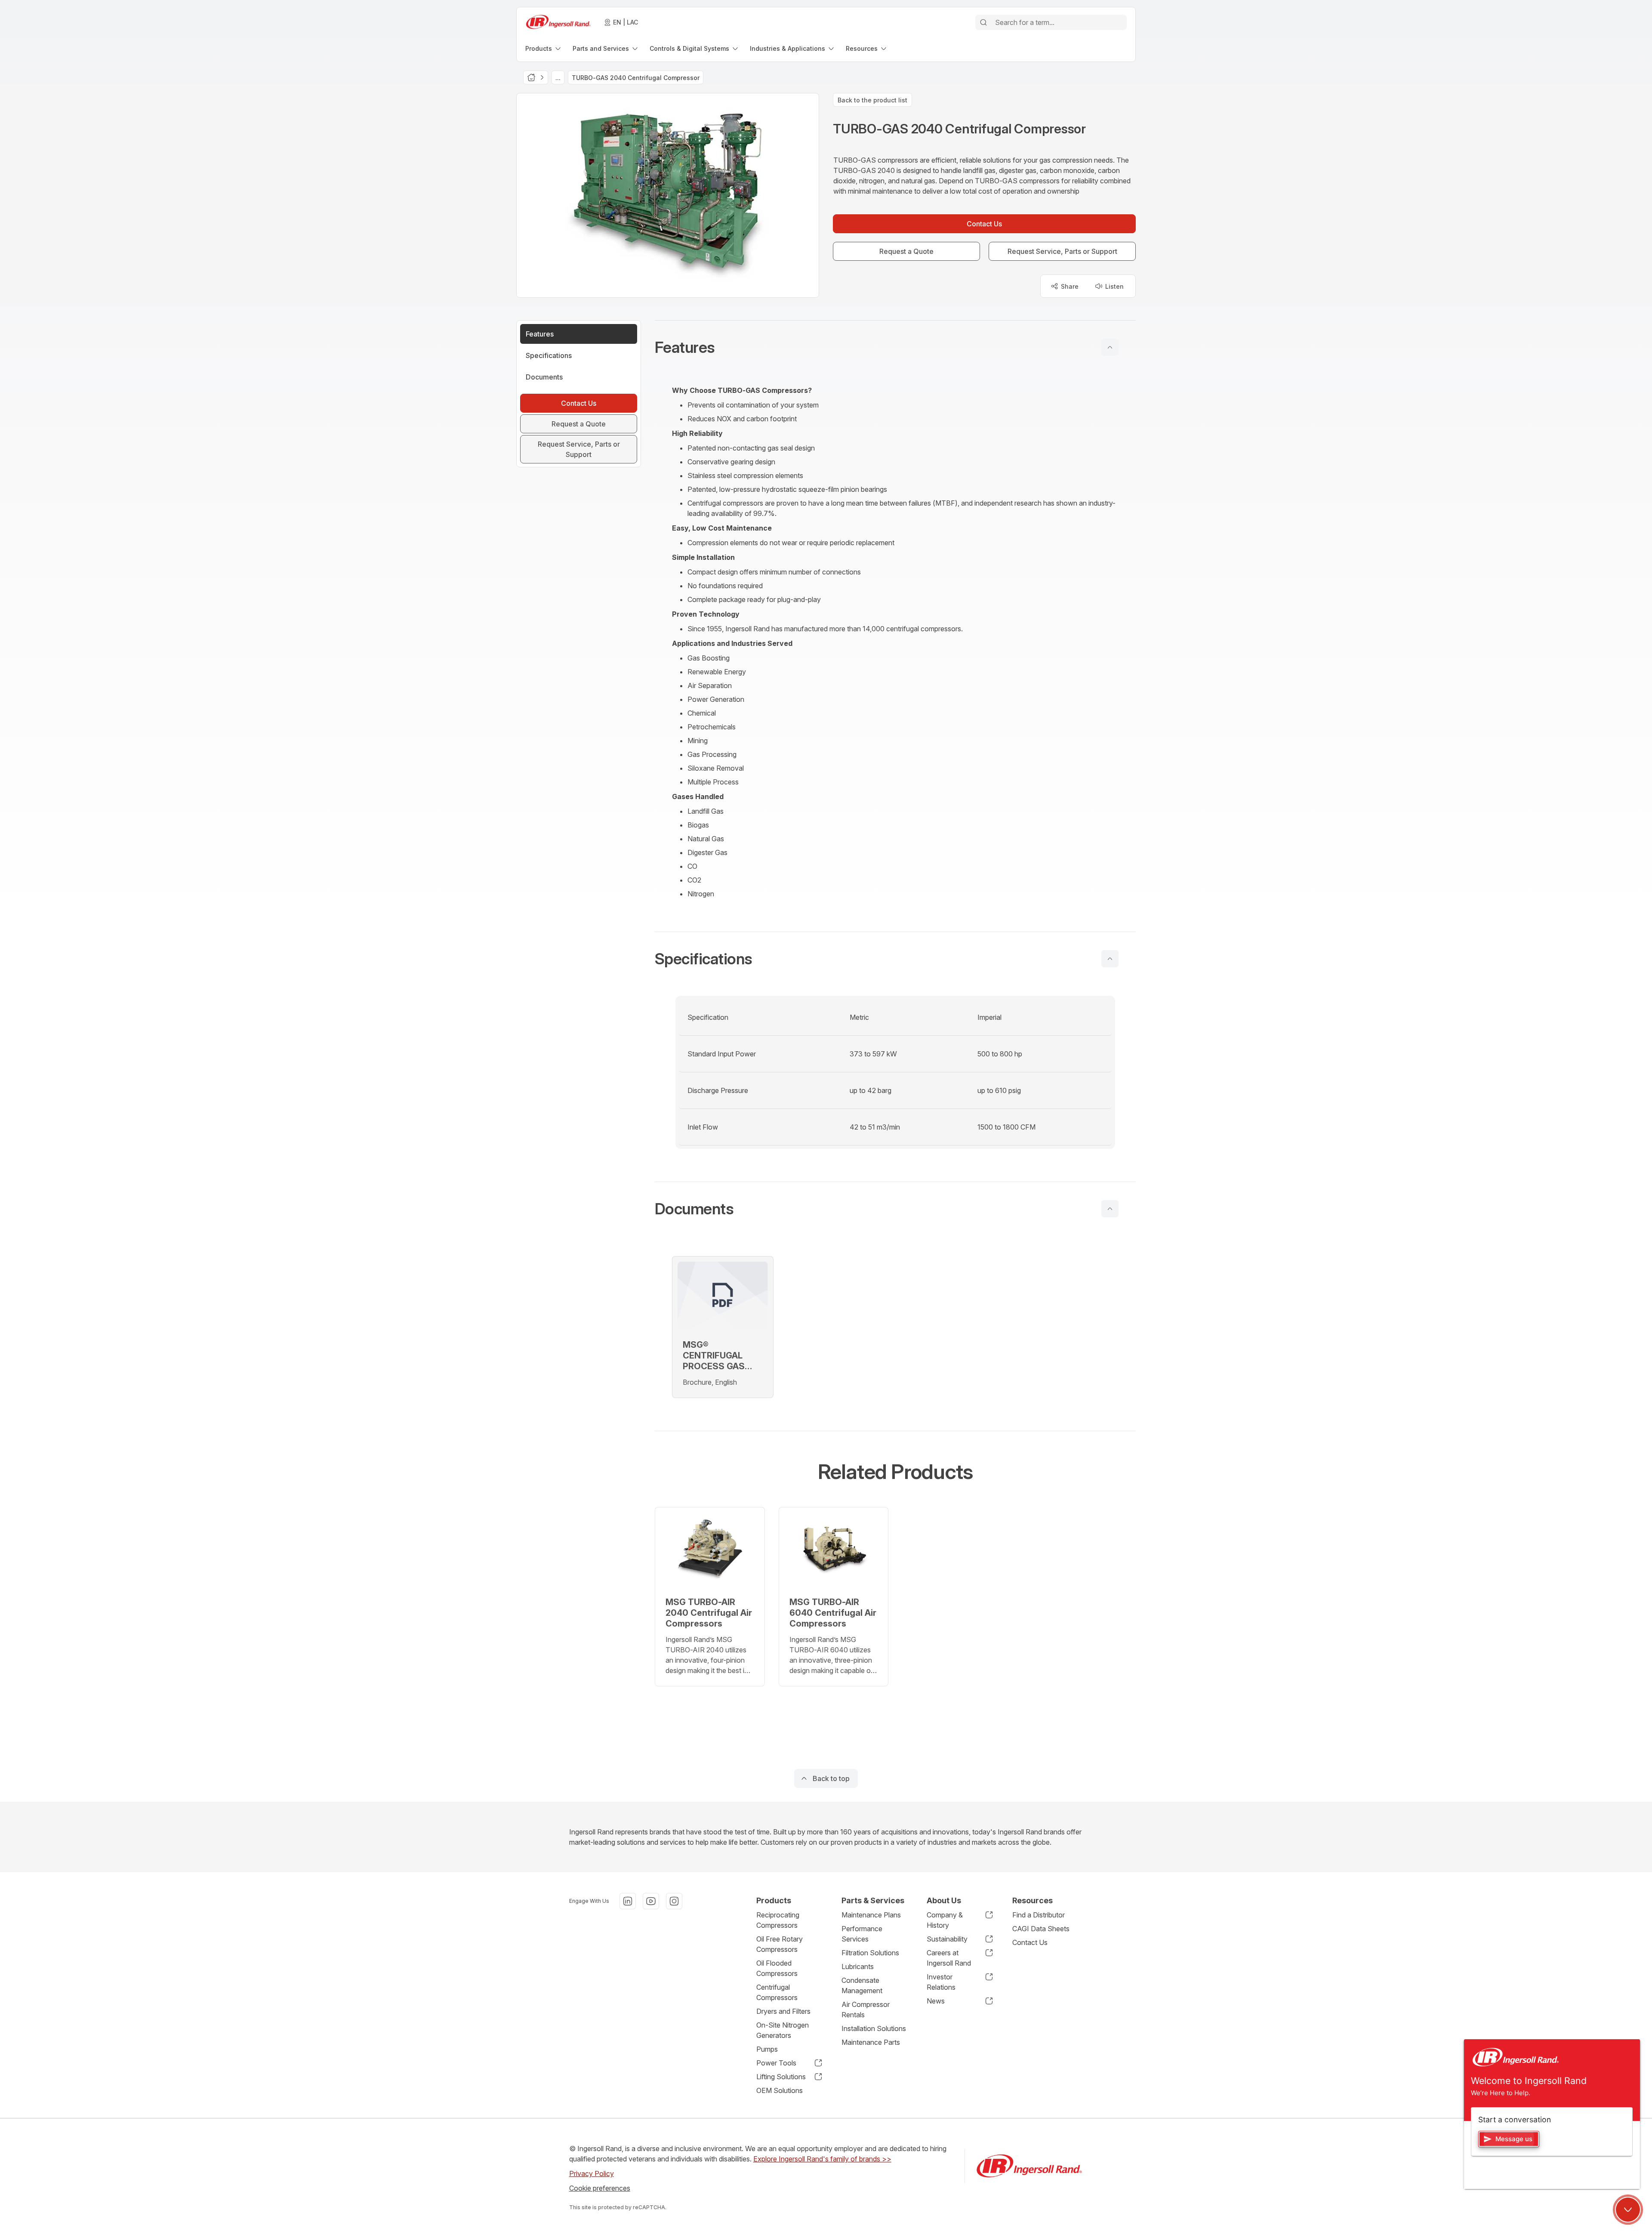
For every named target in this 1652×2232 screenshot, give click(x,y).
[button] (895, 347)
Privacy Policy (592, 2173)
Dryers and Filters (783, 2011)
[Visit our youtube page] (651, 1901)
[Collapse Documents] (1110, 1209)
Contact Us (1030, 1942)
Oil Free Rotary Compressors (780, 1944)
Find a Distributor (1039, 1915)
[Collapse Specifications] (1110, 959)
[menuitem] (544, 48)
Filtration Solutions (870, 1953)
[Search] (983, 22)
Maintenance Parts (871, 2042)
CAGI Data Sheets (1041, 1929)
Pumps (767, 2049)
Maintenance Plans (871, 1915)
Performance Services (862, 1934)
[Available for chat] (1628, 2210)
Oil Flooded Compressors (777, 1968)
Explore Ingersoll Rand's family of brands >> (822, 2159)
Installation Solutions (874, 2028)
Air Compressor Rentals (866, 2010)
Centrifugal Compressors (777, 1992)
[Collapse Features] (1110, 347)
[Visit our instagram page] (674, 1901)
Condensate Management (862, 1985)
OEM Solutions (780, 2090)
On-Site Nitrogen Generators (783, 2030)
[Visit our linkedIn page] (628, 1901)
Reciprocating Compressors (778, 1920)
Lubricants (858, 1967)
